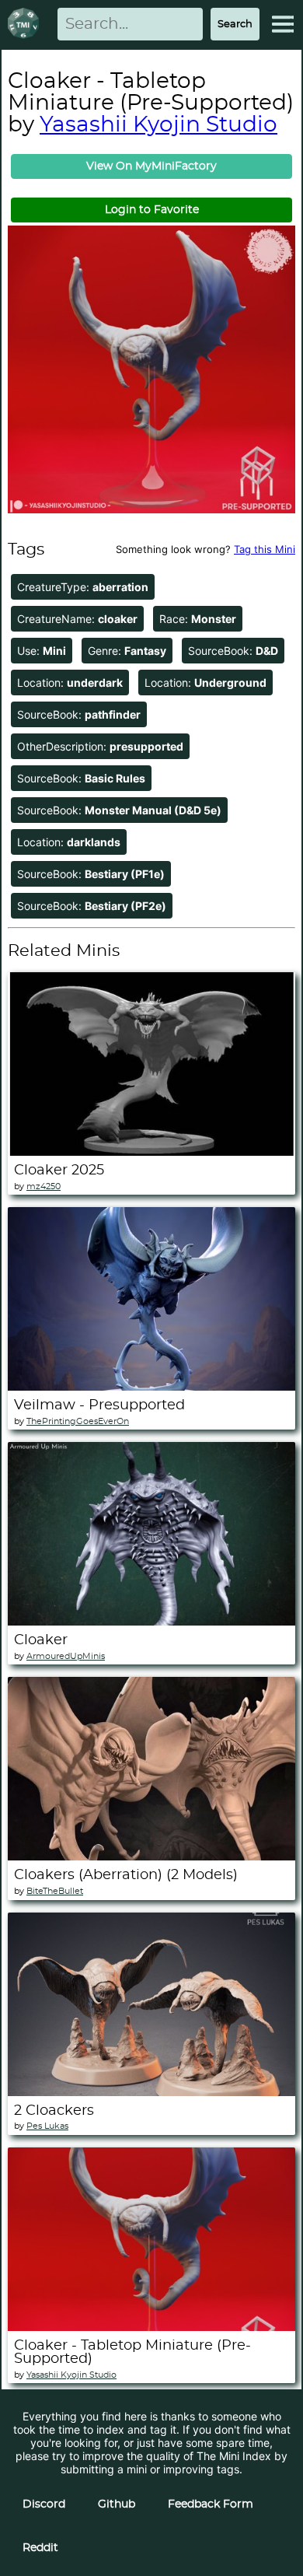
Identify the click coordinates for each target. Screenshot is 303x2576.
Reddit (40, 2548)
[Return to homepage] (26, 24)
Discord (44, 2504)
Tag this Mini (265, 549)
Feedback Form (211, 2504)
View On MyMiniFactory (151, 166)
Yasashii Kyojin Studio (158, 125)
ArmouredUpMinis (66, 1656)
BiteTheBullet (55, 1891)
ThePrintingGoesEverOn (78, 1421)
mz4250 (44, 1186)
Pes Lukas (47, 2126)
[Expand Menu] (283, 24)
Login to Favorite (152, 210)
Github (117, 2504)
